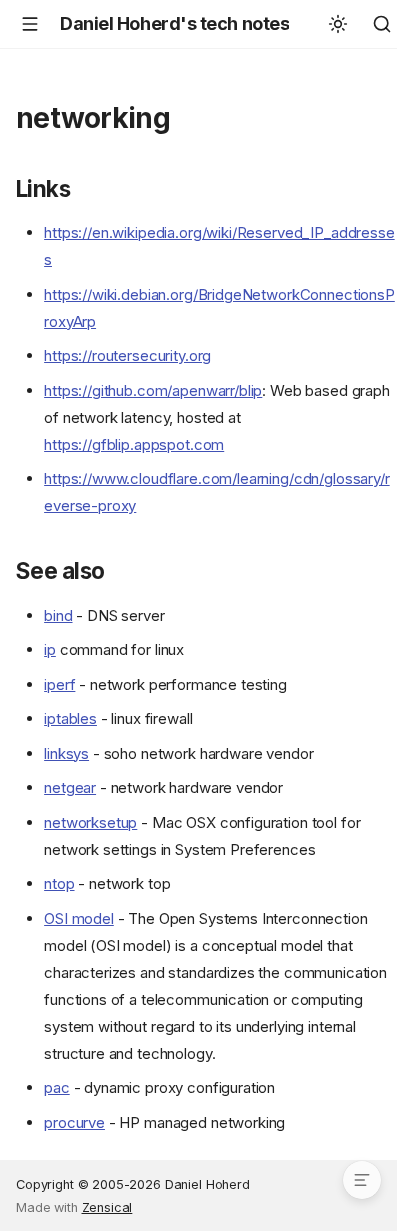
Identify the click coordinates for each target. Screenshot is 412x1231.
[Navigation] (30, 24)
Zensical (107, 1207)
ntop (59, 883)
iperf (59, 684)
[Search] (382, 24)
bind (58, 615)
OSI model (79, 918)
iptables (70, 718)
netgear (70, 787)
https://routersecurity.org (127, 355)
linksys (66, 753)
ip (50, 649)
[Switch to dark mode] (338, 24)
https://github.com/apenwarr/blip (153, 390)
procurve (74, 1122)
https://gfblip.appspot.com (134, 444)
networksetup (90, 822)
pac (57, 1087)
